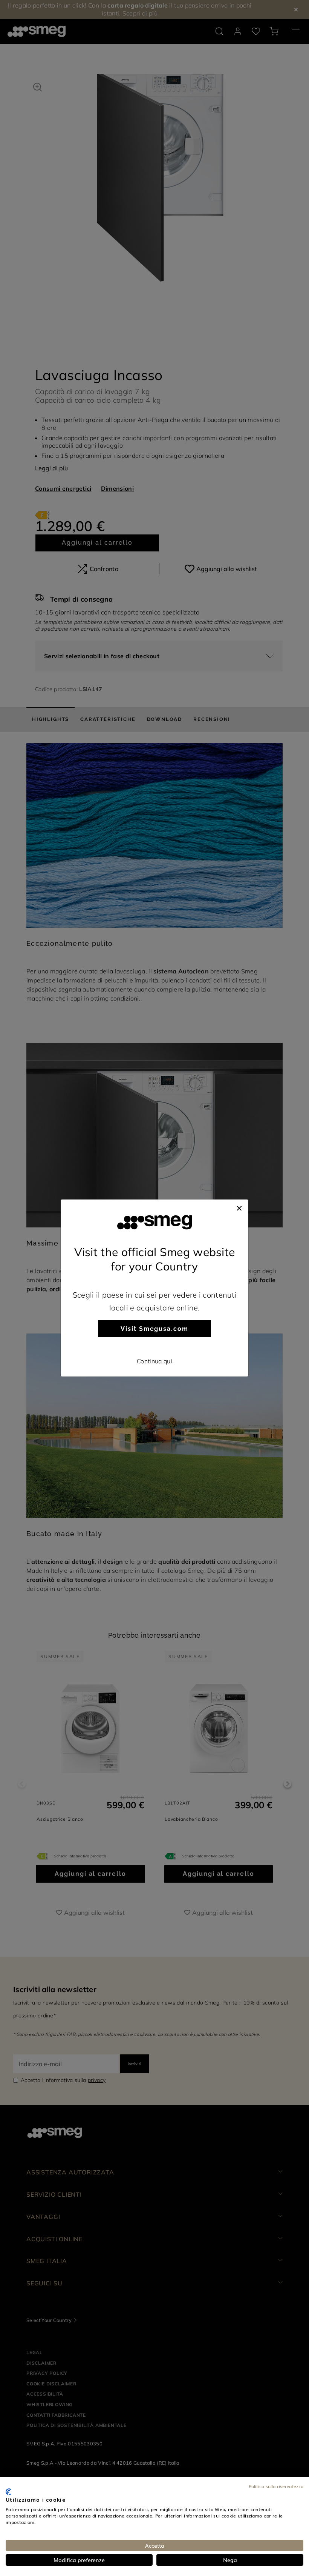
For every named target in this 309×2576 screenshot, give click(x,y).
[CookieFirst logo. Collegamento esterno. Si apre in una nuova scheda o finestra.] (8, 2492)
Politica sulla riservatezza (276, 2486)
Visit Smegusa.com (154, 1329)
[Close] (239, 1207)
